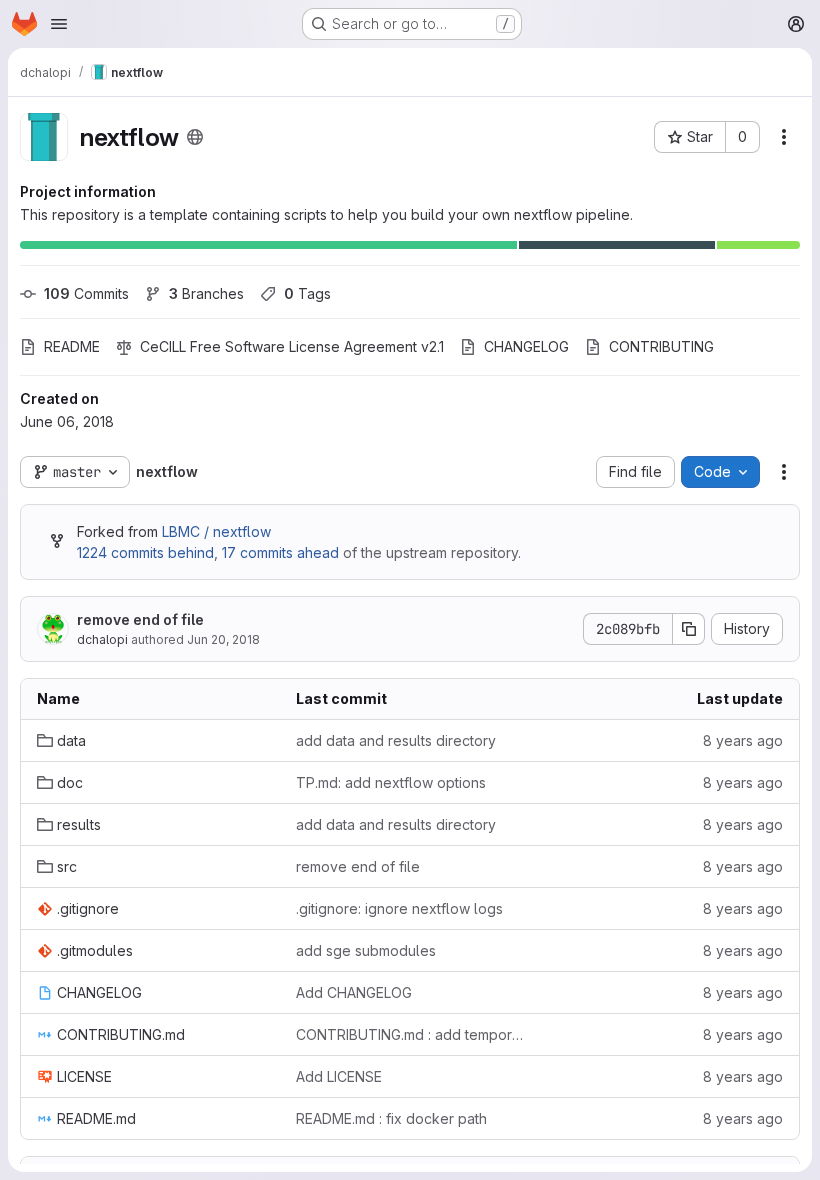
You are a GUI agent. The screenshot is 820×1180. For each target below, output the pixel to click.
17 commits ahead (280, 552)
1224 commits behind (145, 552)
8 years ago (743, 740)
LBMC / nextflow (216, 531)
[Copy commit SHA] (689, 629)
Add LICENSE (339, 1076)
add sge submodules (366, 950)
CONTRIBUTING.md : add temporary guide (409, 1034)
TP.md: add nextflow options (391, 782)
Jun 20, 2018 (223, 639)
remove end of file (140, 619)
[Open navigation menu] (59, 24)
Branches (206, 293)
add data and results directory (396, 740)
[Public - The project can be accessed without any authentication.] (195, 137)
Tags (307, 293)
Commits (86, 293)
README (72, 346)
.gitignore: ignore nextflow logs (399, 908)
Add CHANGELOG (354, 992)
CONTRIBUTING (661, 346)
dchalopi (102, 639)
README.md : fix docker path (391, 1118)
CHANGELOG (526, 346)
